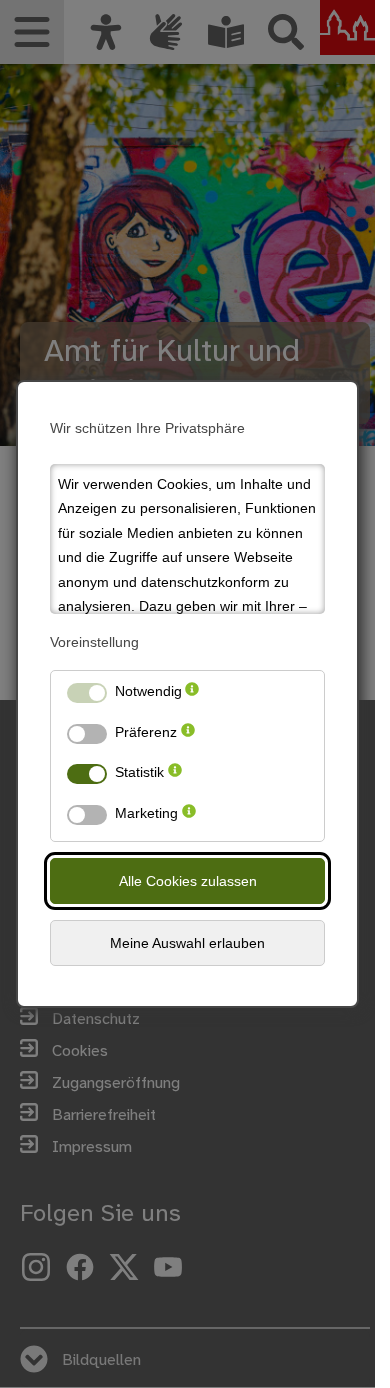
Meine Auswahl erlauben (187, 943)
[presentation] (192, 695)
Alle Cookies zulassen (188, 881)
